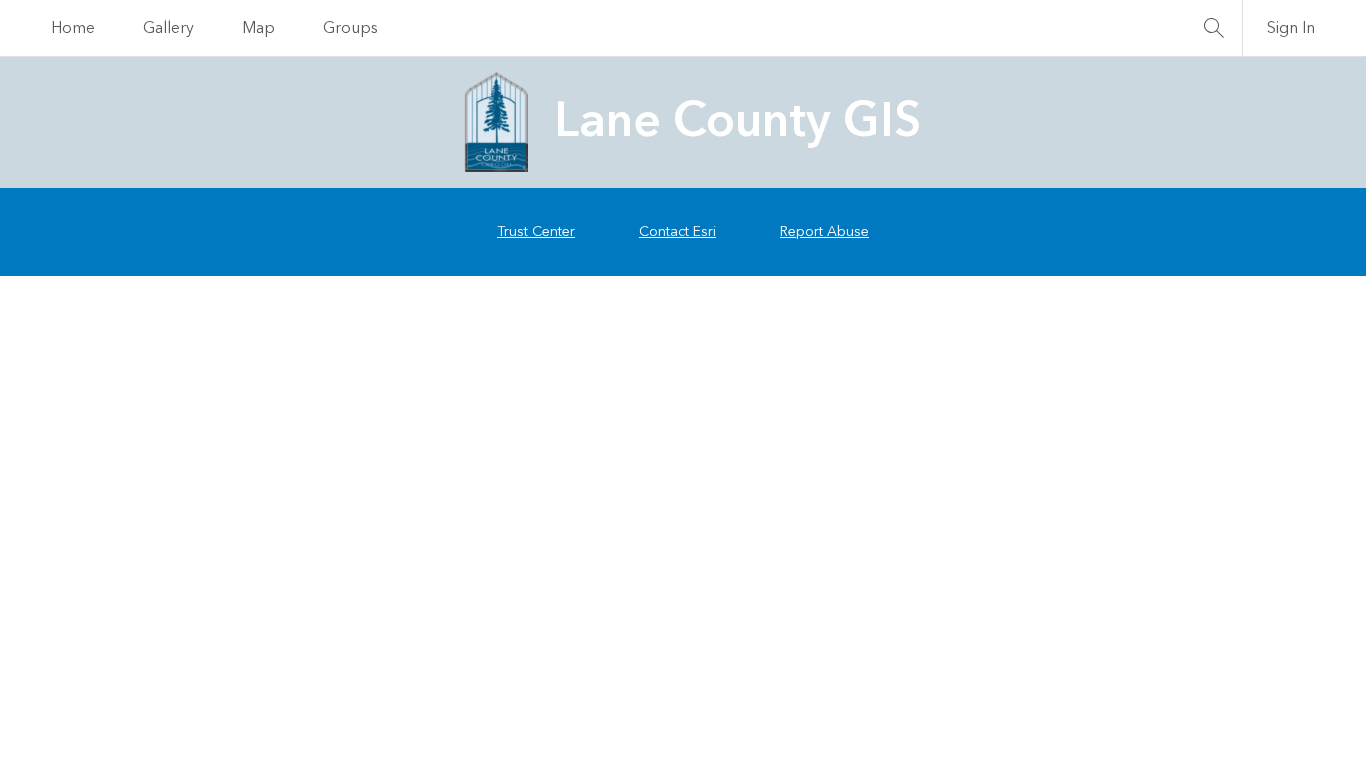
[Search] (1214, 28)
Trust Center (536, 232)
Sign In (1291, 28)
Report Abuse (824, 232)
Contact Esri (677, 232)
